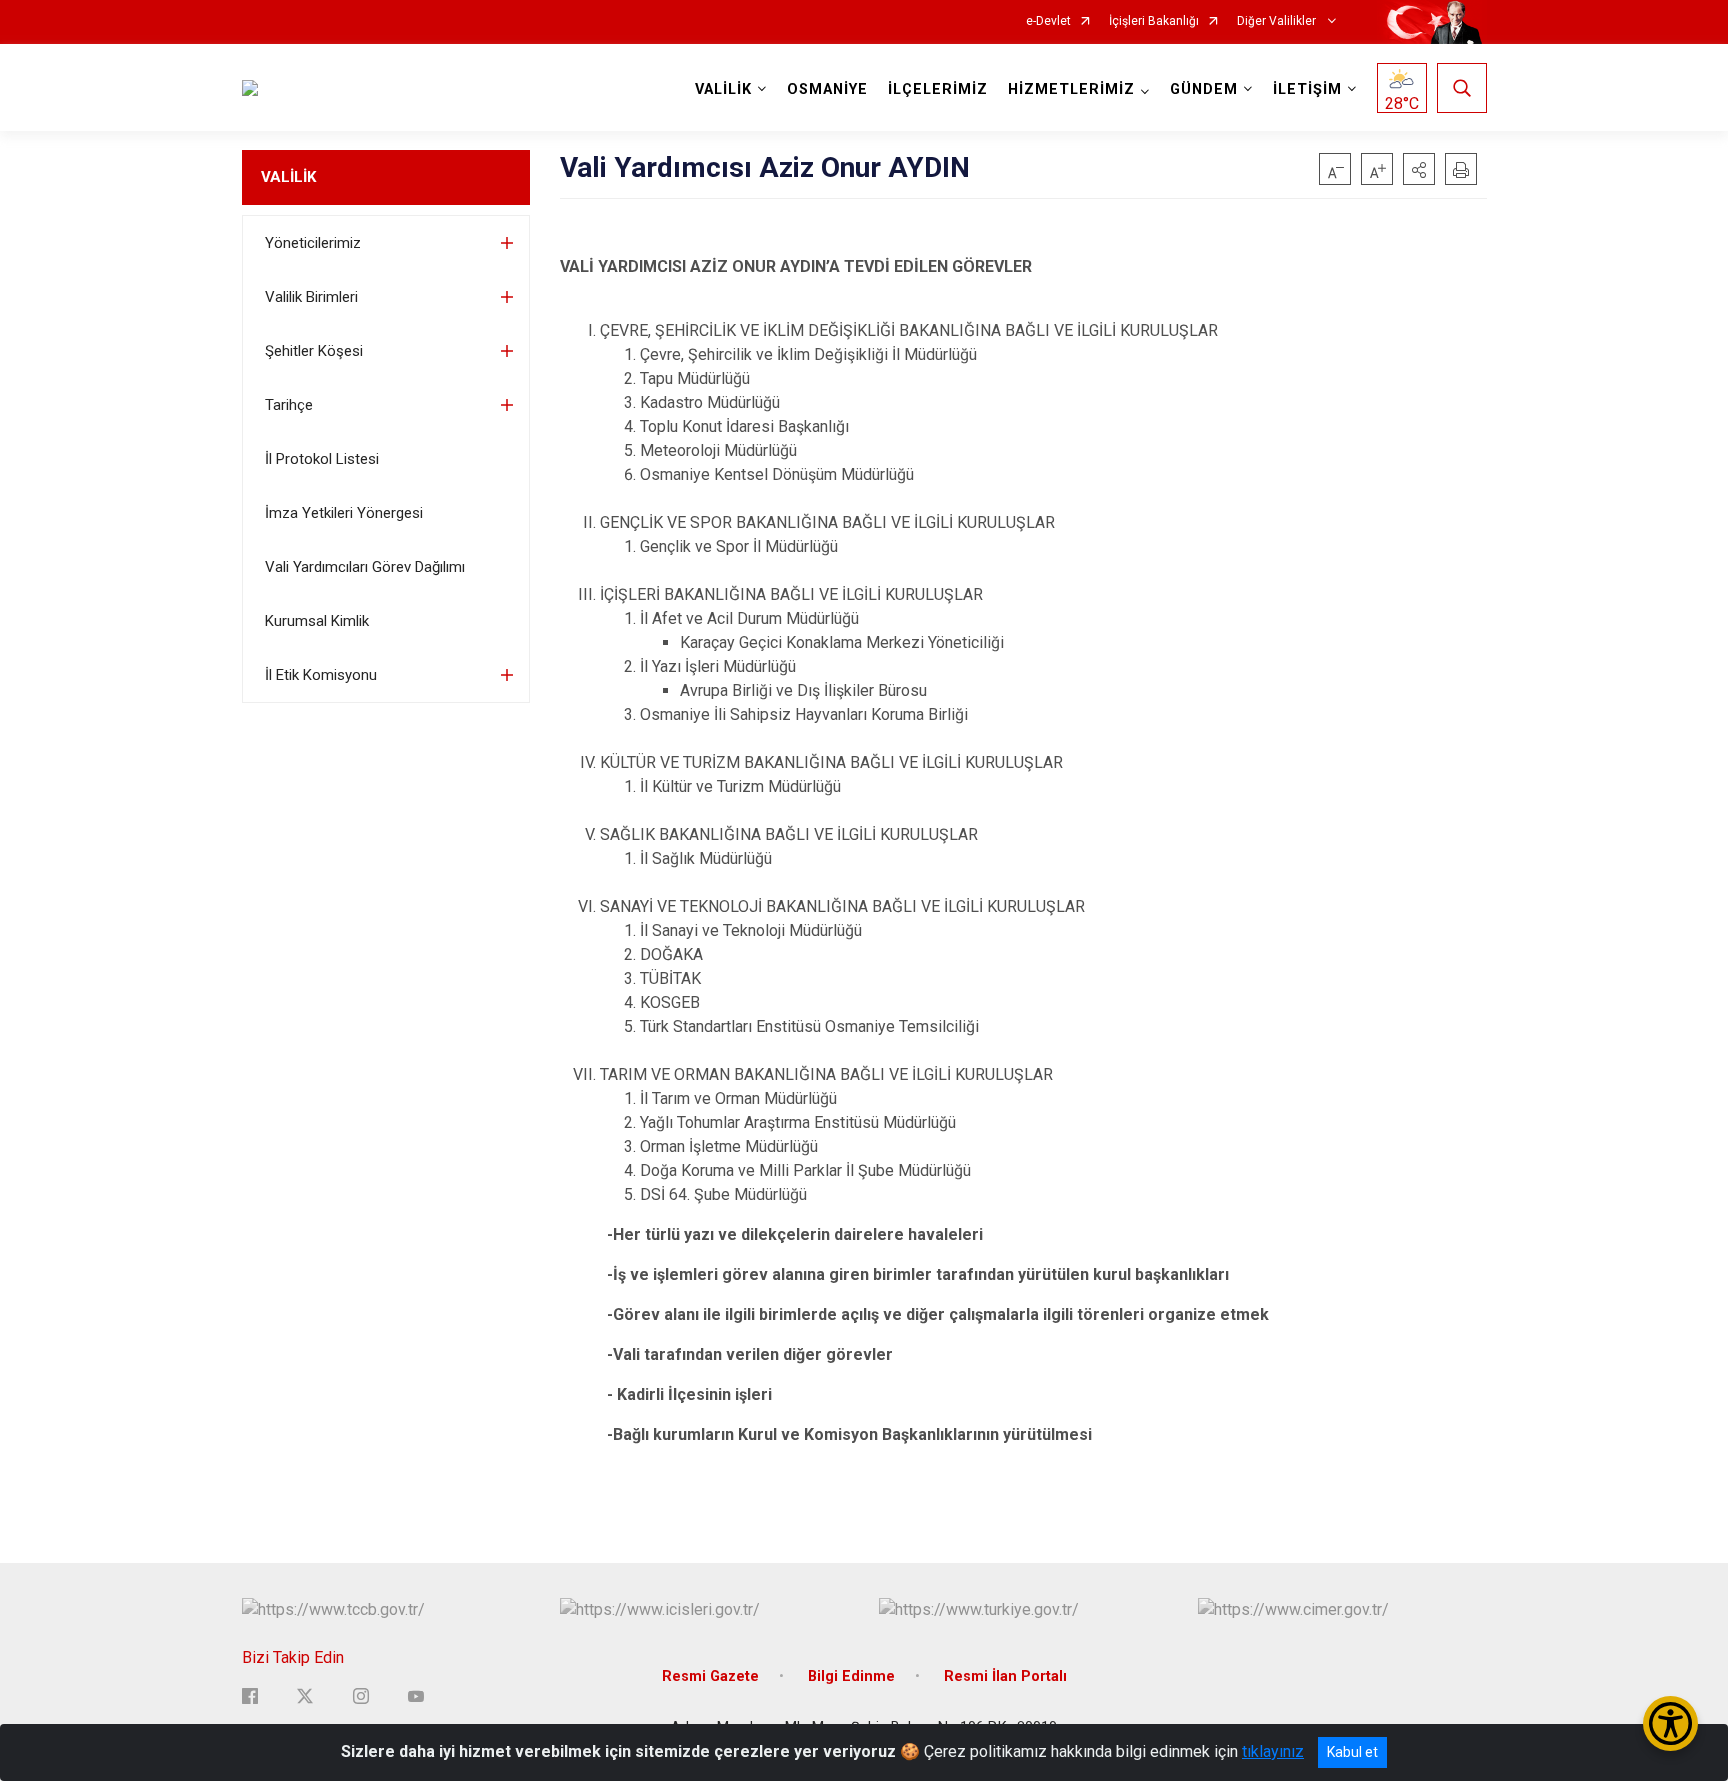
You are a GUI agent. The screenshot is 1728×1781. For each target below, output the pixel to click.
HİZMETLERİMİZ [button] (1071, 89)
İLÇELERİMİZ (938, 89)
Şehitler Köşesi (314, 351)
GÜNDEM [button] (1204, 89)
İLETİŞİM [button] (1307, 89)
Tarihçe (289, 405)
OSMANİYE (827, 89)
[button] (1419, 169)
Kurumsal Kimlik (317, 621)
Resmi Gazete (710, 1676)
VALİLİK (288, 177)
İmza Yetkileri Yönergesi (344, 513)
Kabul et (1352, 1752)
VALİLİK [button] (723, 89)
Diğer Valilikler (1278, 21)
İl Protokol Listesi (322, 459)
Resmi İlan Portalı (1005, 1676)
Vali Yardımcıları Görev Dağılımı (365, 567)
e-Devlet (1048, 21)
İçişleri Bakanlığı (1154, 21)
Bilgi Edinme (851, 1676)
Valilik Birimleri (311, 297)
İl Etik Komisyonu (321, 675)
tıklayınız (1273, 1751)
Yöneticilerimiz (313, 243)
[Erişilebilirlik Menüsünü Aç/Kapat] (1670, 1723)
